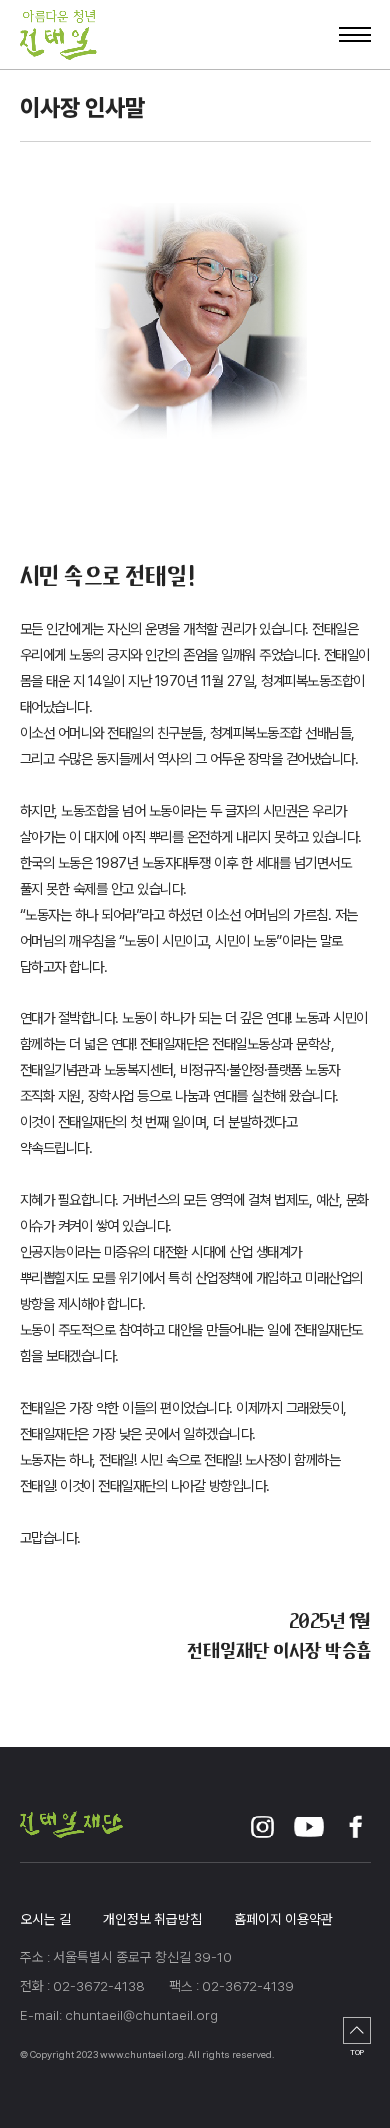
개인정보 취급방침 (152, 1919)
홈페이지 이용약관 (283, 1919)
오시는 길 (45, 1919)
